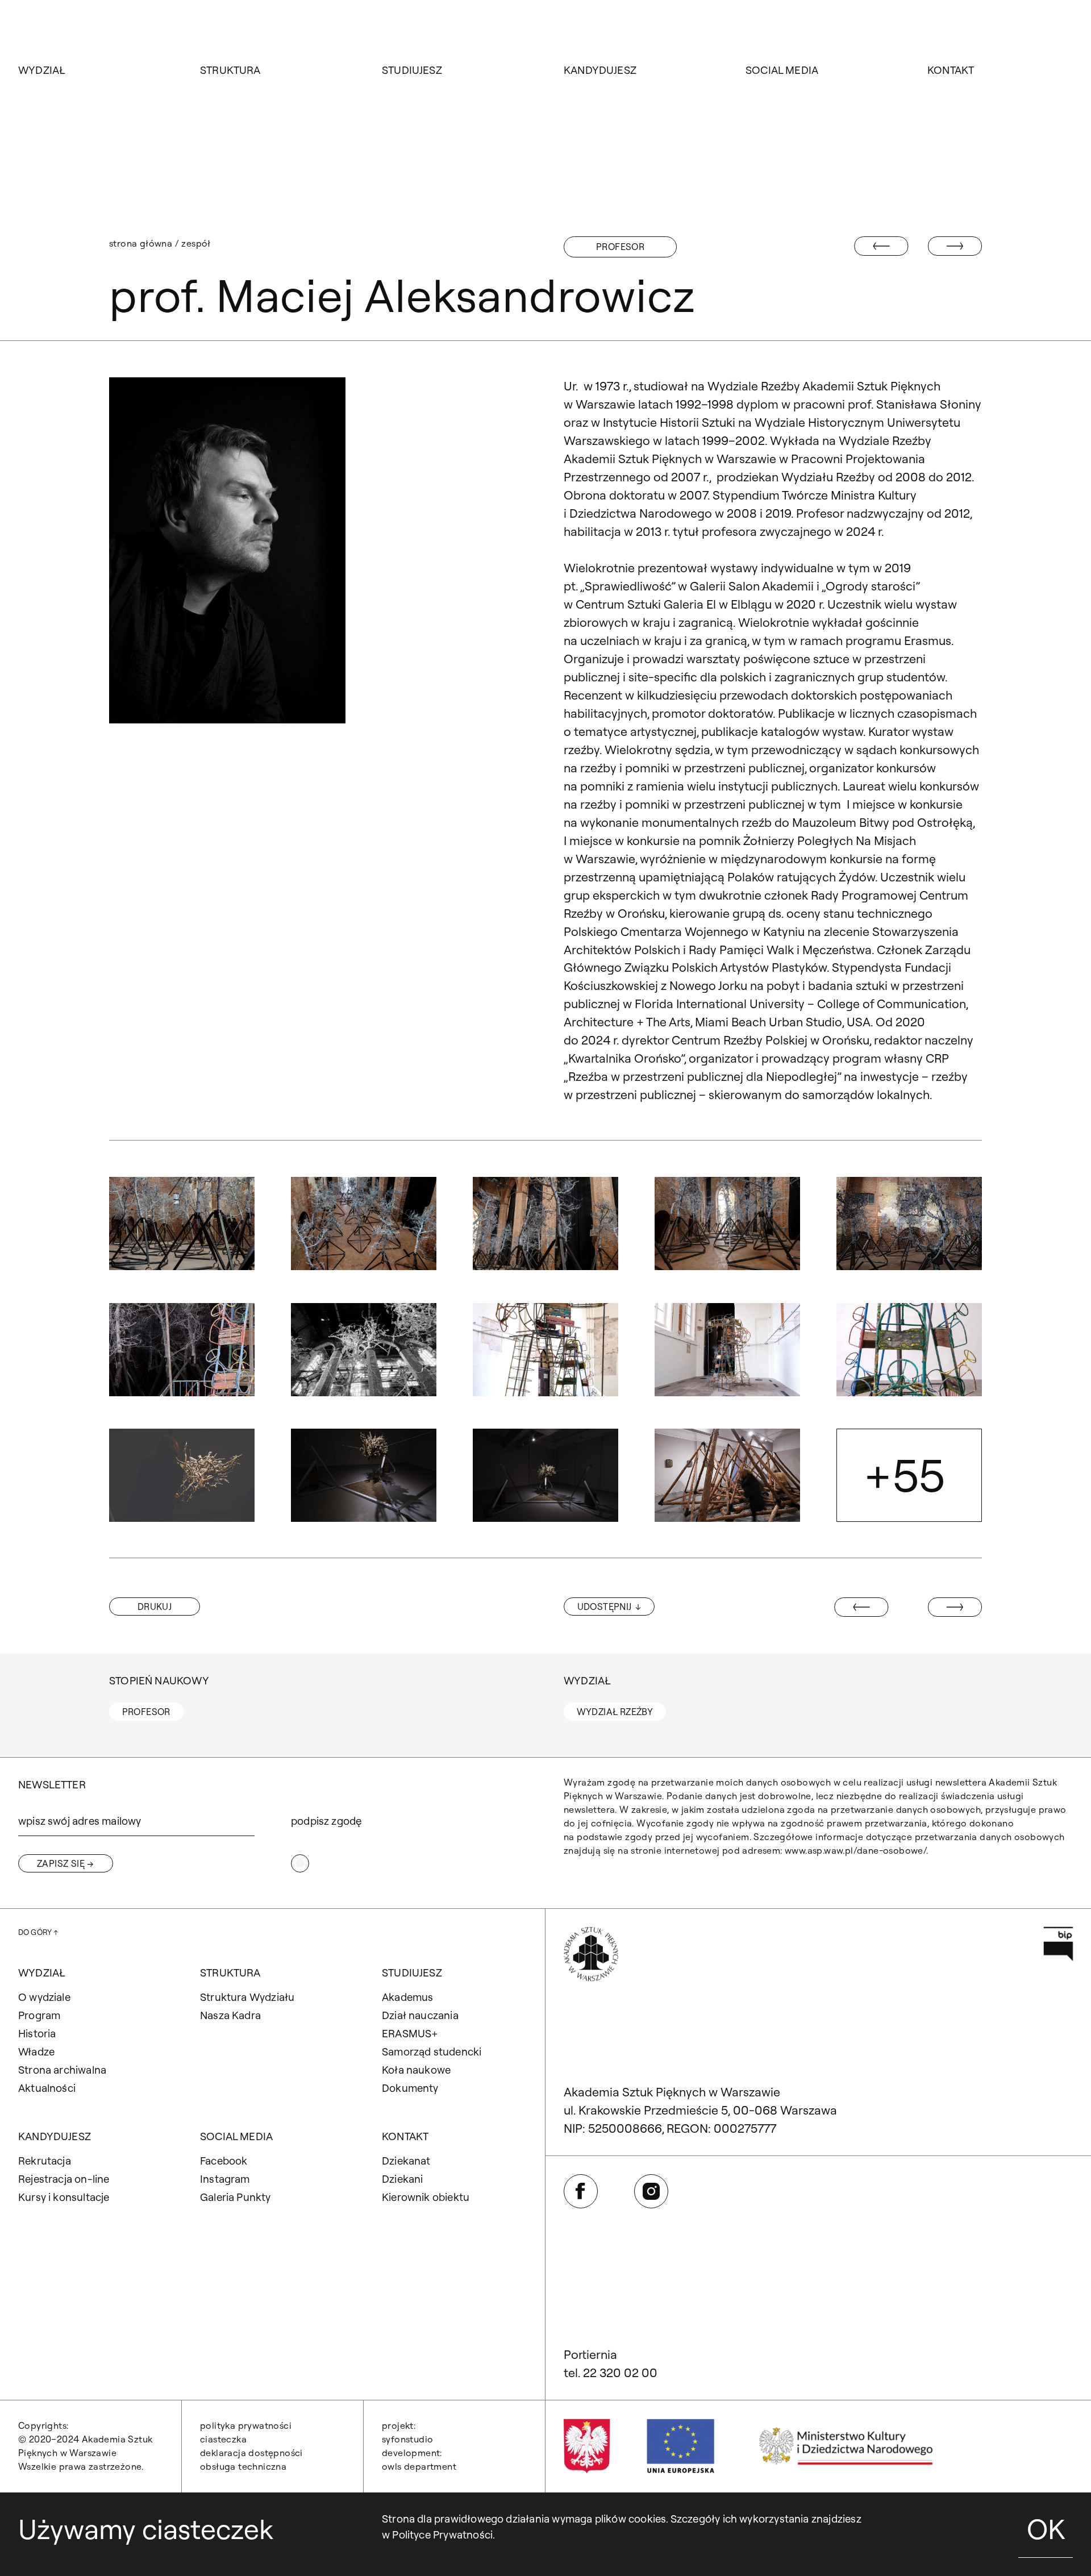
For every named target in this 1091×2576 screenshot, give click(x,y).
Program (39, 2015)
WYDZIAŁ (42, 70)
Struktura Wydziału (247, 1997)
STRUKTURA (230, 70)
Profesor (620, 247)
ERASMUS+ (410, 2033)
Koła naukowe (416, 2070)
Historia (37, 2033)
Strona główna (141, 243)
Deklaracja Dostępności (251, 2453)
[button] (182, 1224)
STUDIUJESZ (412, 70)
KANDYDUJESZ (600, 70)
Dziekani (403, 2179)
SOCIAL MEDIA (782, 70)
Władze (36, 2051)
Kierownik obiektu (426, 2197)
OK (1046, 2529)
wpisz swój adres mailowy (80, 1821)
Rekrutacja (45, 2161)
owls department (419, 2466)
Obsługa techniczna (243, 2466)
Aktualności (47, 2088)
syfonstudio (407, 2439)
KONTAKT (951, 70)
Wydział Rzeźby (615, 1712)
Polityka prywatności (246, 2425)
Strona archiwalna (62, 2070)
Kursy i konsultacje (64, 2197)
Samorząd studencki (432, 2051)
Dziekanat (406, 2161)
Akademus (408, 1997)
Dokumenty (410, 2088)
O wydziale (44, 1997)
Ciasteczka (223, 2439)
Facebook (224, 2161)
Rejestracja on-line (64, 2179)
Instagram (225, 2179)
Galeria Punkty (236, 2197)
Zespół (196, 243)
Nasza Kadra (230, 2015)
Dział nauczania (420, 2015)
